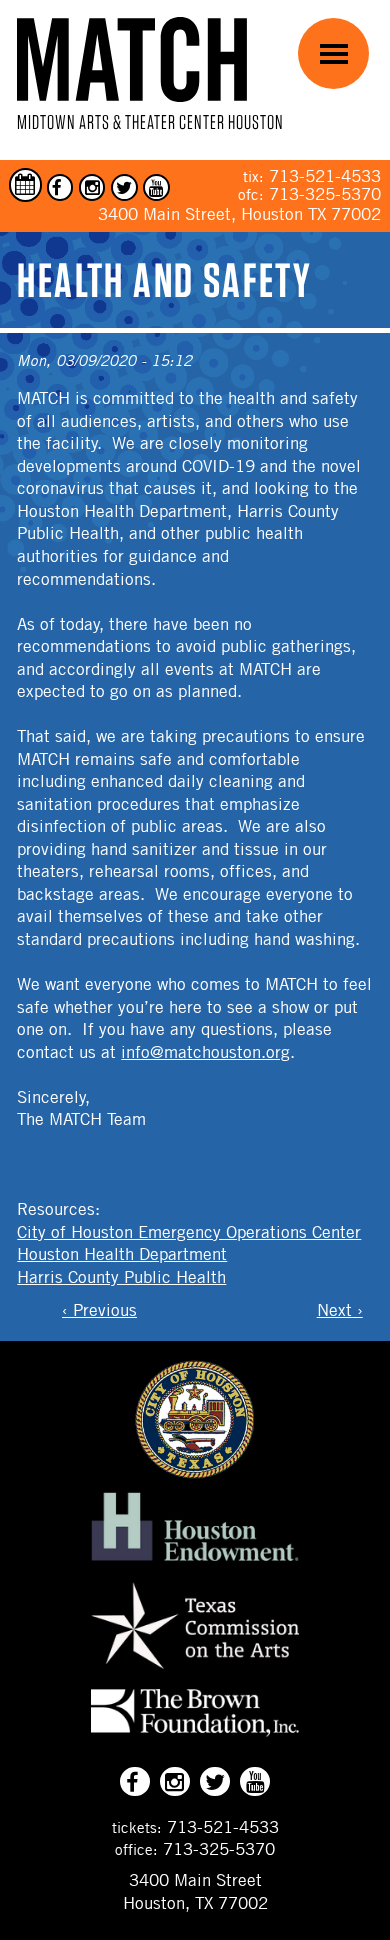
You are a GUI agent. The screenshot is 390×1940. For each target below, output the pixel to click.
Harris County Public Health (121, 1277)
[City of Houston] (195, 1473)
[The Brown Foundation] (195, 1736)
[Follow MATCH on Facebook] (60, 187)
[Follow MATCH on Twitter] (124, 187)
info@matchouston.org (205, 1052)
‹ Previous (99, 1310)
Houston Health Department (122, 1254)
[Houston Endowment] (195, 1562)
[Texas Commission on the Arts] (195, 1672)
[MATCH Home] (132, 59)
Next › (340, 1310)
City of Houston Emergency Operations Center (189, 1232)
